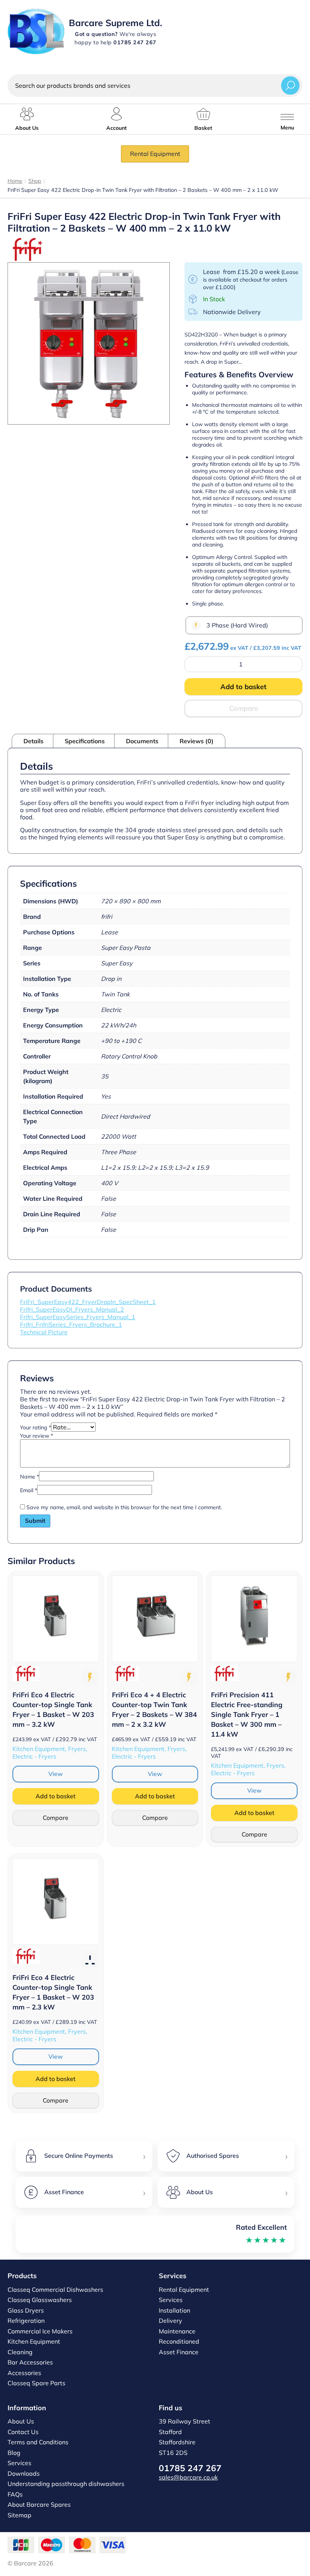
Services (171, 2300)
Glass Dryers (26, 2310)
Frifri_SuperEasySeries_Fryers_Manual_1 (78, 1317)
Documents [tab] (142, 741)
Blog (14, 2453)
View (56, 1774)
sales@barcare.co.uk (188, 2477)
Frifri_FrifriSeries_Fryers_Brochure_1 (71, 1325)
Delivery (170, 2321)
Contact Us (23, 2432)
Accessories (24, 2373)
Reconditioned (179, 2341)
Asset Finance (179, 2352)
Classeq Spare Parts (36, 2383)
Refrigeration (26, 2321)
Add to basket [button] (56, 1796)
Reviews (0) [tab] (197, 741)
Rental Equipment (155, 154)
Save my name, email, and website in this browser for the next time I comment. (124, 1507)
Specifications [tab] (85, 741)
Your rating (36, 1427)
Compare (244, 708)
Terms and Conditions (38, 2442)
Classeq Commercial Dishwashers (55, 2290)
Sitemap (19, 2515)
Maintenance (177, 2331)
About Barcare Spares (39, 2504)
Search (290, 85)
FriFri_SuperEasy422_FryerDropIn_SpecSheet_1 (88, 1302)
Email (29, 1490)
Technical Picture (44, 1332)
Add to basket (243, 687)
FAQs (15, 2494)
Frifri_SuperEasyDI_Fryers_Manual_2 (72, 1309)
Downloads (24, 2473)
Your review (36, 1436)
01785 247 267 (190, 2468)
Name (29, 1477)
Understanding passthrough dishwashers (66, 2484)
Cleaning (20, 2352)
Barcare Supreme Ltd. (115, 23)
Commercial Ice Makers (40, 2331)
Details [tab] (33, 741)
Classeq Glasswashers (40, 2300)
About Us (21, 2421)
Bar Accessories (30, 2362)
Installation (174, 2310)
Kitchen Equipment (34, 2341)
